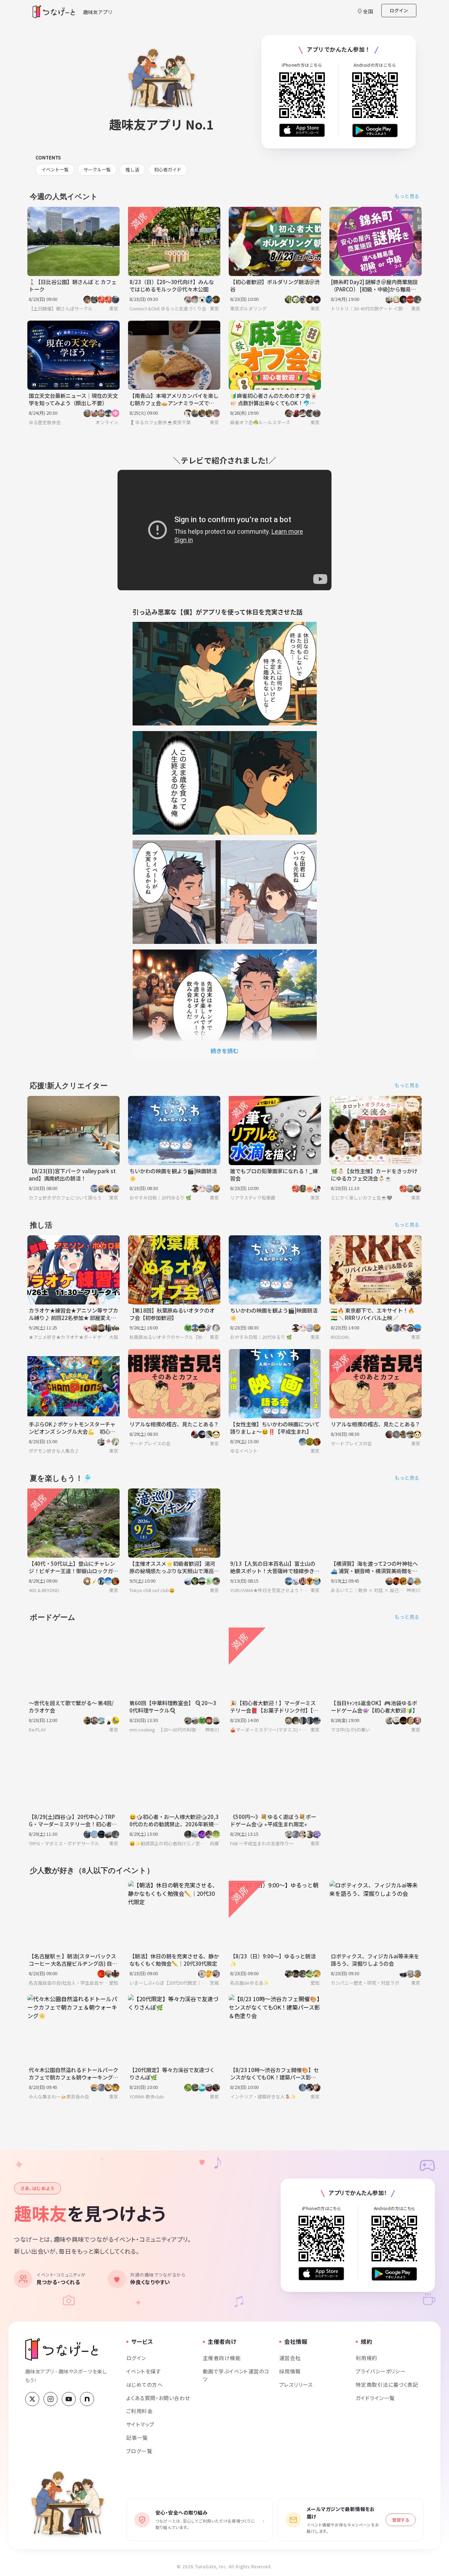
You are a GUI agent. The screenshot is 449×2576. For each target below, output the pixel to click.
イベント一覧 (55, 169)
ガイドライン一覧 (375, 2398)
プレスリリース (296, 2384)
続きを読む (224, 1051)
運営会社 (290, 2358)
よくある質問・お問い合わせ (158, 2398)
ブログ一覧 (139, 2451)
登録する (401, 2520)
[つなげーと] (62, 2350)
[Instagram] (51, 2399)
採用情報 (290, 2371)
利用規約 (367, 2358)
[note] (87, 2399)
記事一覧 (137, 2437)
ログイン (399, 10)
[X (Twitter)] (32, 2399)
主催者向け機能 (222, 2358)
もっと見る (407, 196)
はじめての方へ (145, 2384)
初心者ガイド (168, 169)
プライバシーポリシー (381, 2371)
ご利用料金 (139, 2411)
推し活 (132, 169)
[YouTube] (69, 2399)
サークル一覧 (97, 169)
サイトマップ (140, 2424)
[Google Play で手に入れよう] (375, 130)
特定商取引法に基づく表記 (387, 2384)
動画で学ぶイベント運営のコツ (236, 2375)
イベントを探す (144, 2371)
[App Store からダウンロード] (302, 130)
